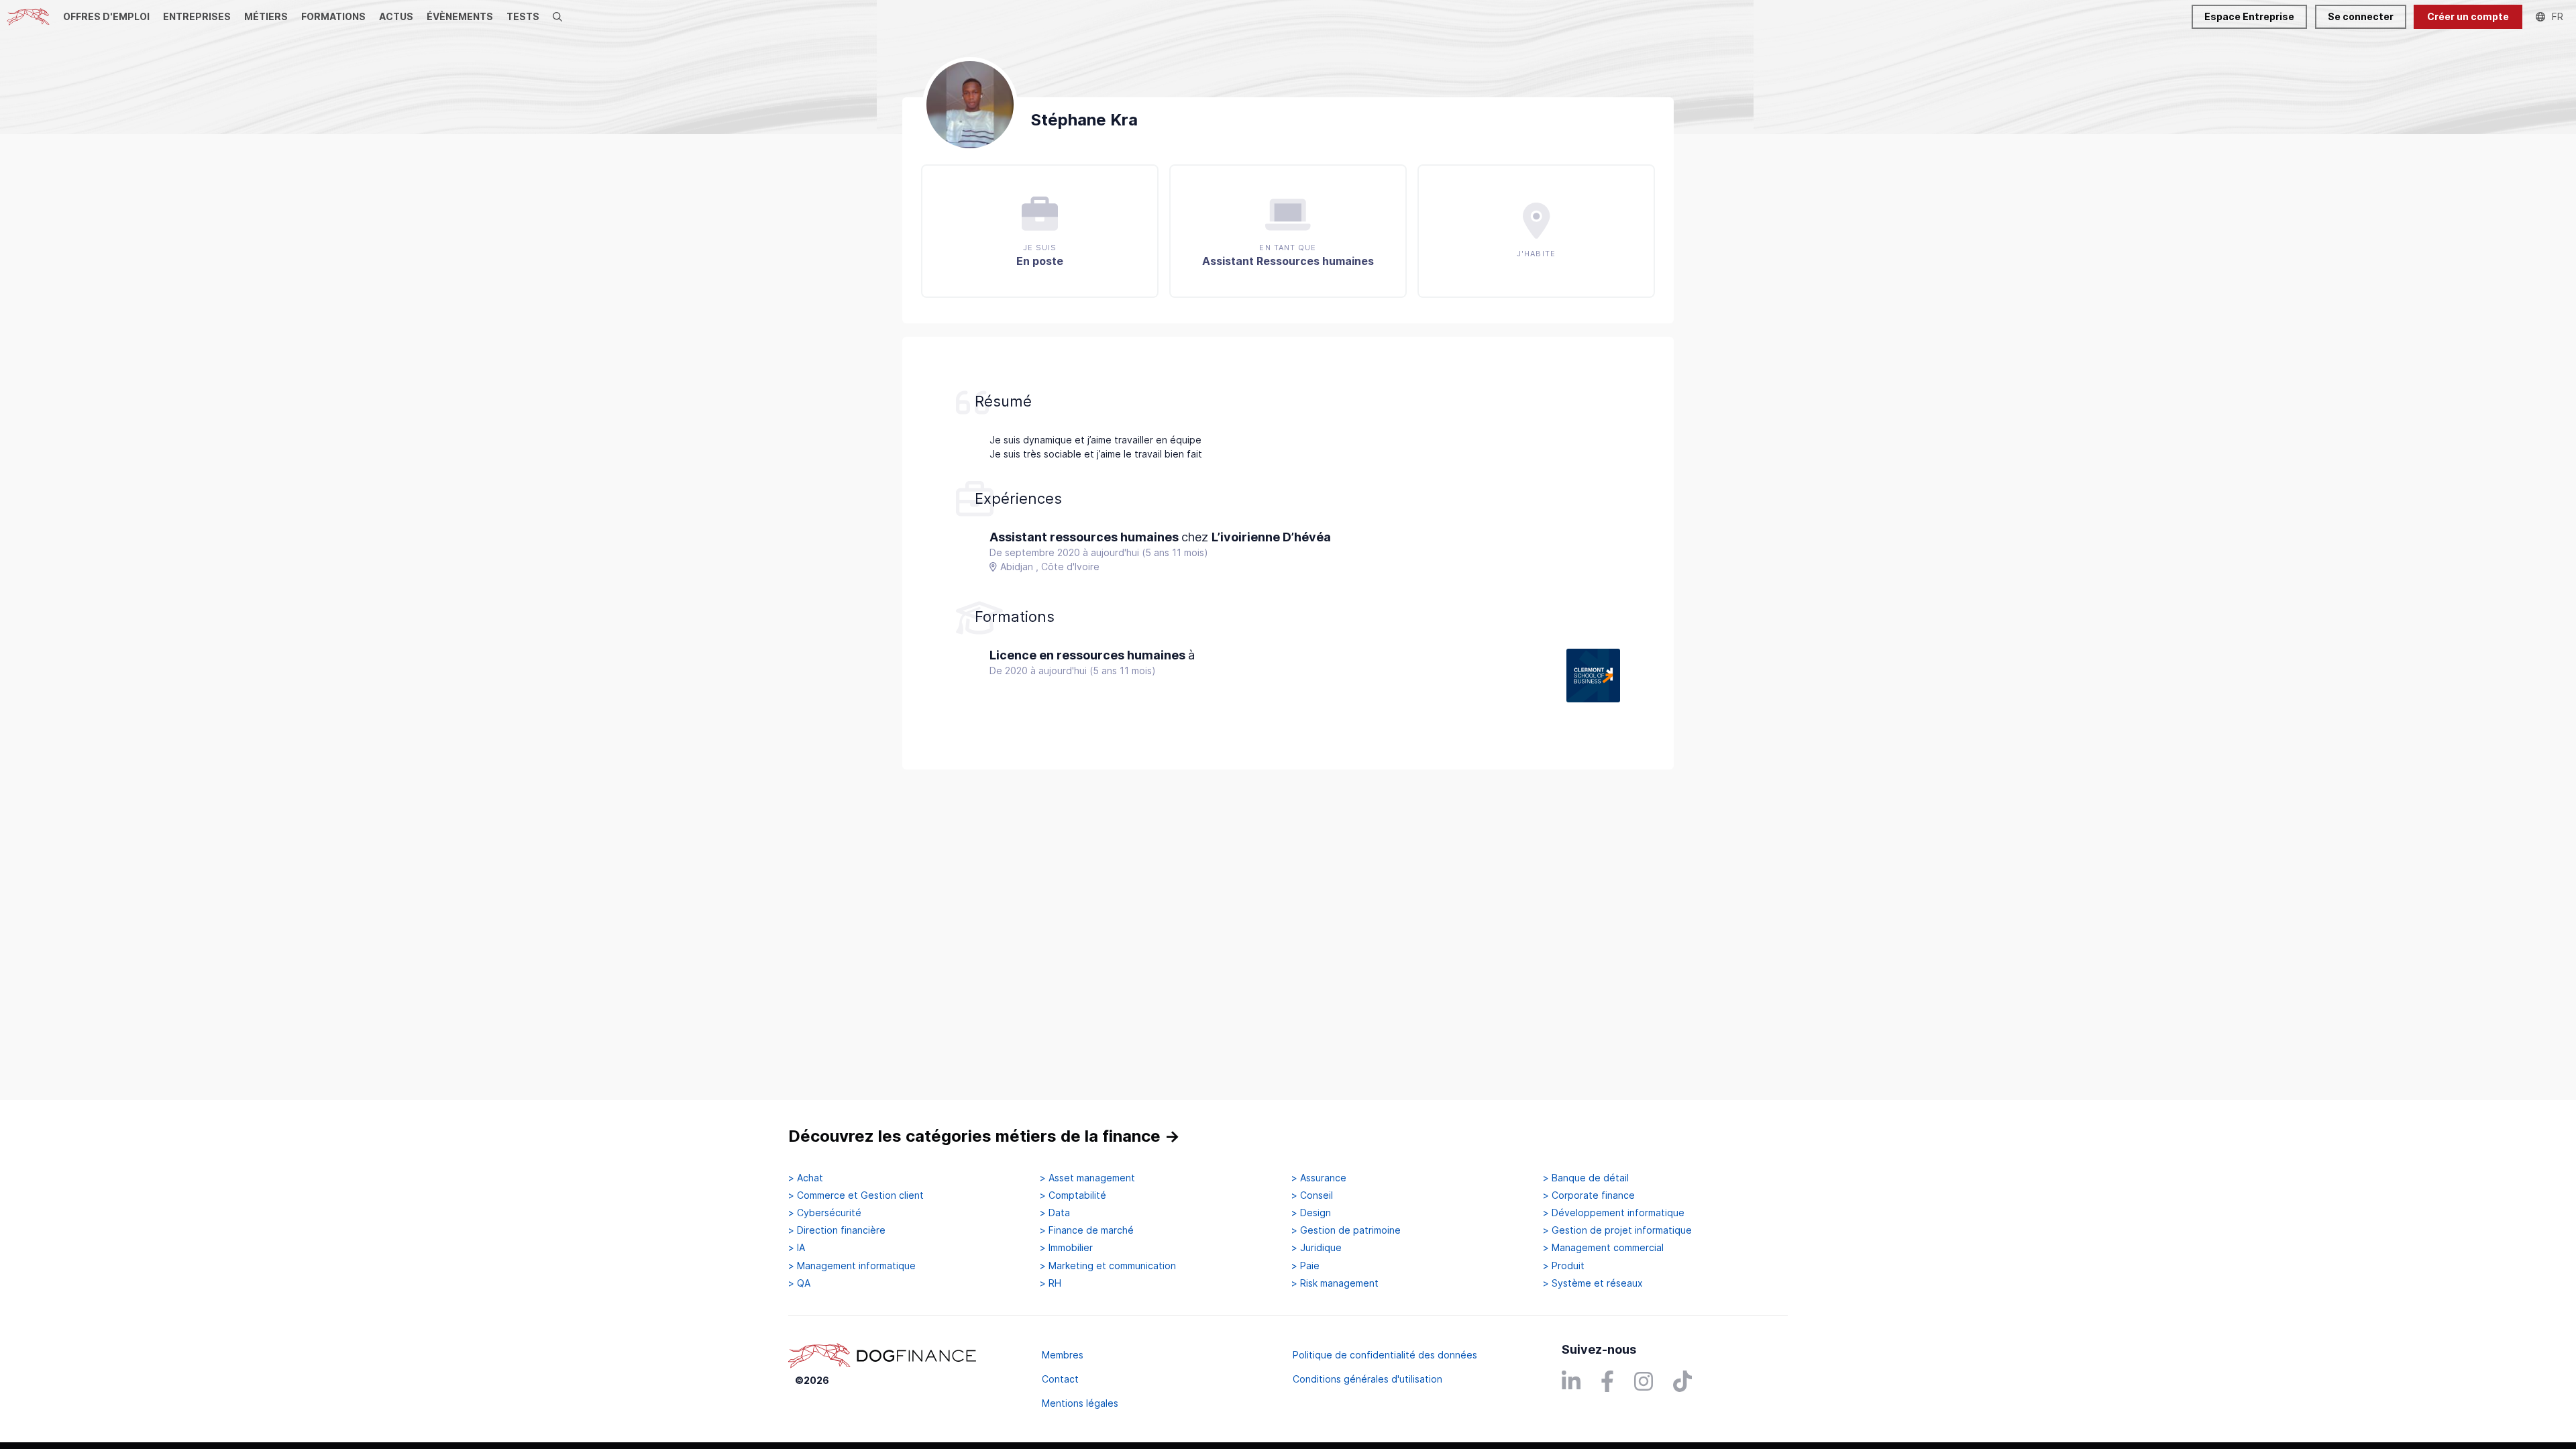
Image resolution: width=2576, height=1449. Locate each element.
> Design (1311, 1213)
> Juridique (1317, 1248)
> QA (799, 1283)
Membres (1063, 1355)
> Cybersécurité (825, 1213)
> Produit (1564, 1266)
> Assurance (1319, 1178)
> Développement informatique (1614, 1213)
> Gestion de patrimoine (1346, 1230)
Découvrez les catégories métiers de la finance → (984, 1136)
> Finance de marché (1087, 1230)
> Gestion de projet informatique (1617, 1230)
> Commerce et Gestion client (856, 1195)
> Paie (1305, 1266)
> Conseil (1312, 1195)
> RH (1051, 1283)
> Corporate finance (1589, 1195)
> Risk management (1335, 1283)
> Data (1055, 1213)
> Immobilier (1066, 1248)
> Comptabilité (1073, 1195)
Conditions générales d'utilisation (1367, 1379)
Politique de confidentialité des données (1385, 1355)
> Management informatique (852, 1266)
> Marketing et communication (1108, 1266)
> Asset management (1087, 1178)
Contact (1060, 1379)
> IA (797, 1248)
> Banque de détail (1586, 1178)
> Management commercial (1603, 1248)
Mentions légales (1080, 1403)
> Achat (806, 1178)
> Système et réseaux (1593, 1283)
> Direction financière (837, 1230)
